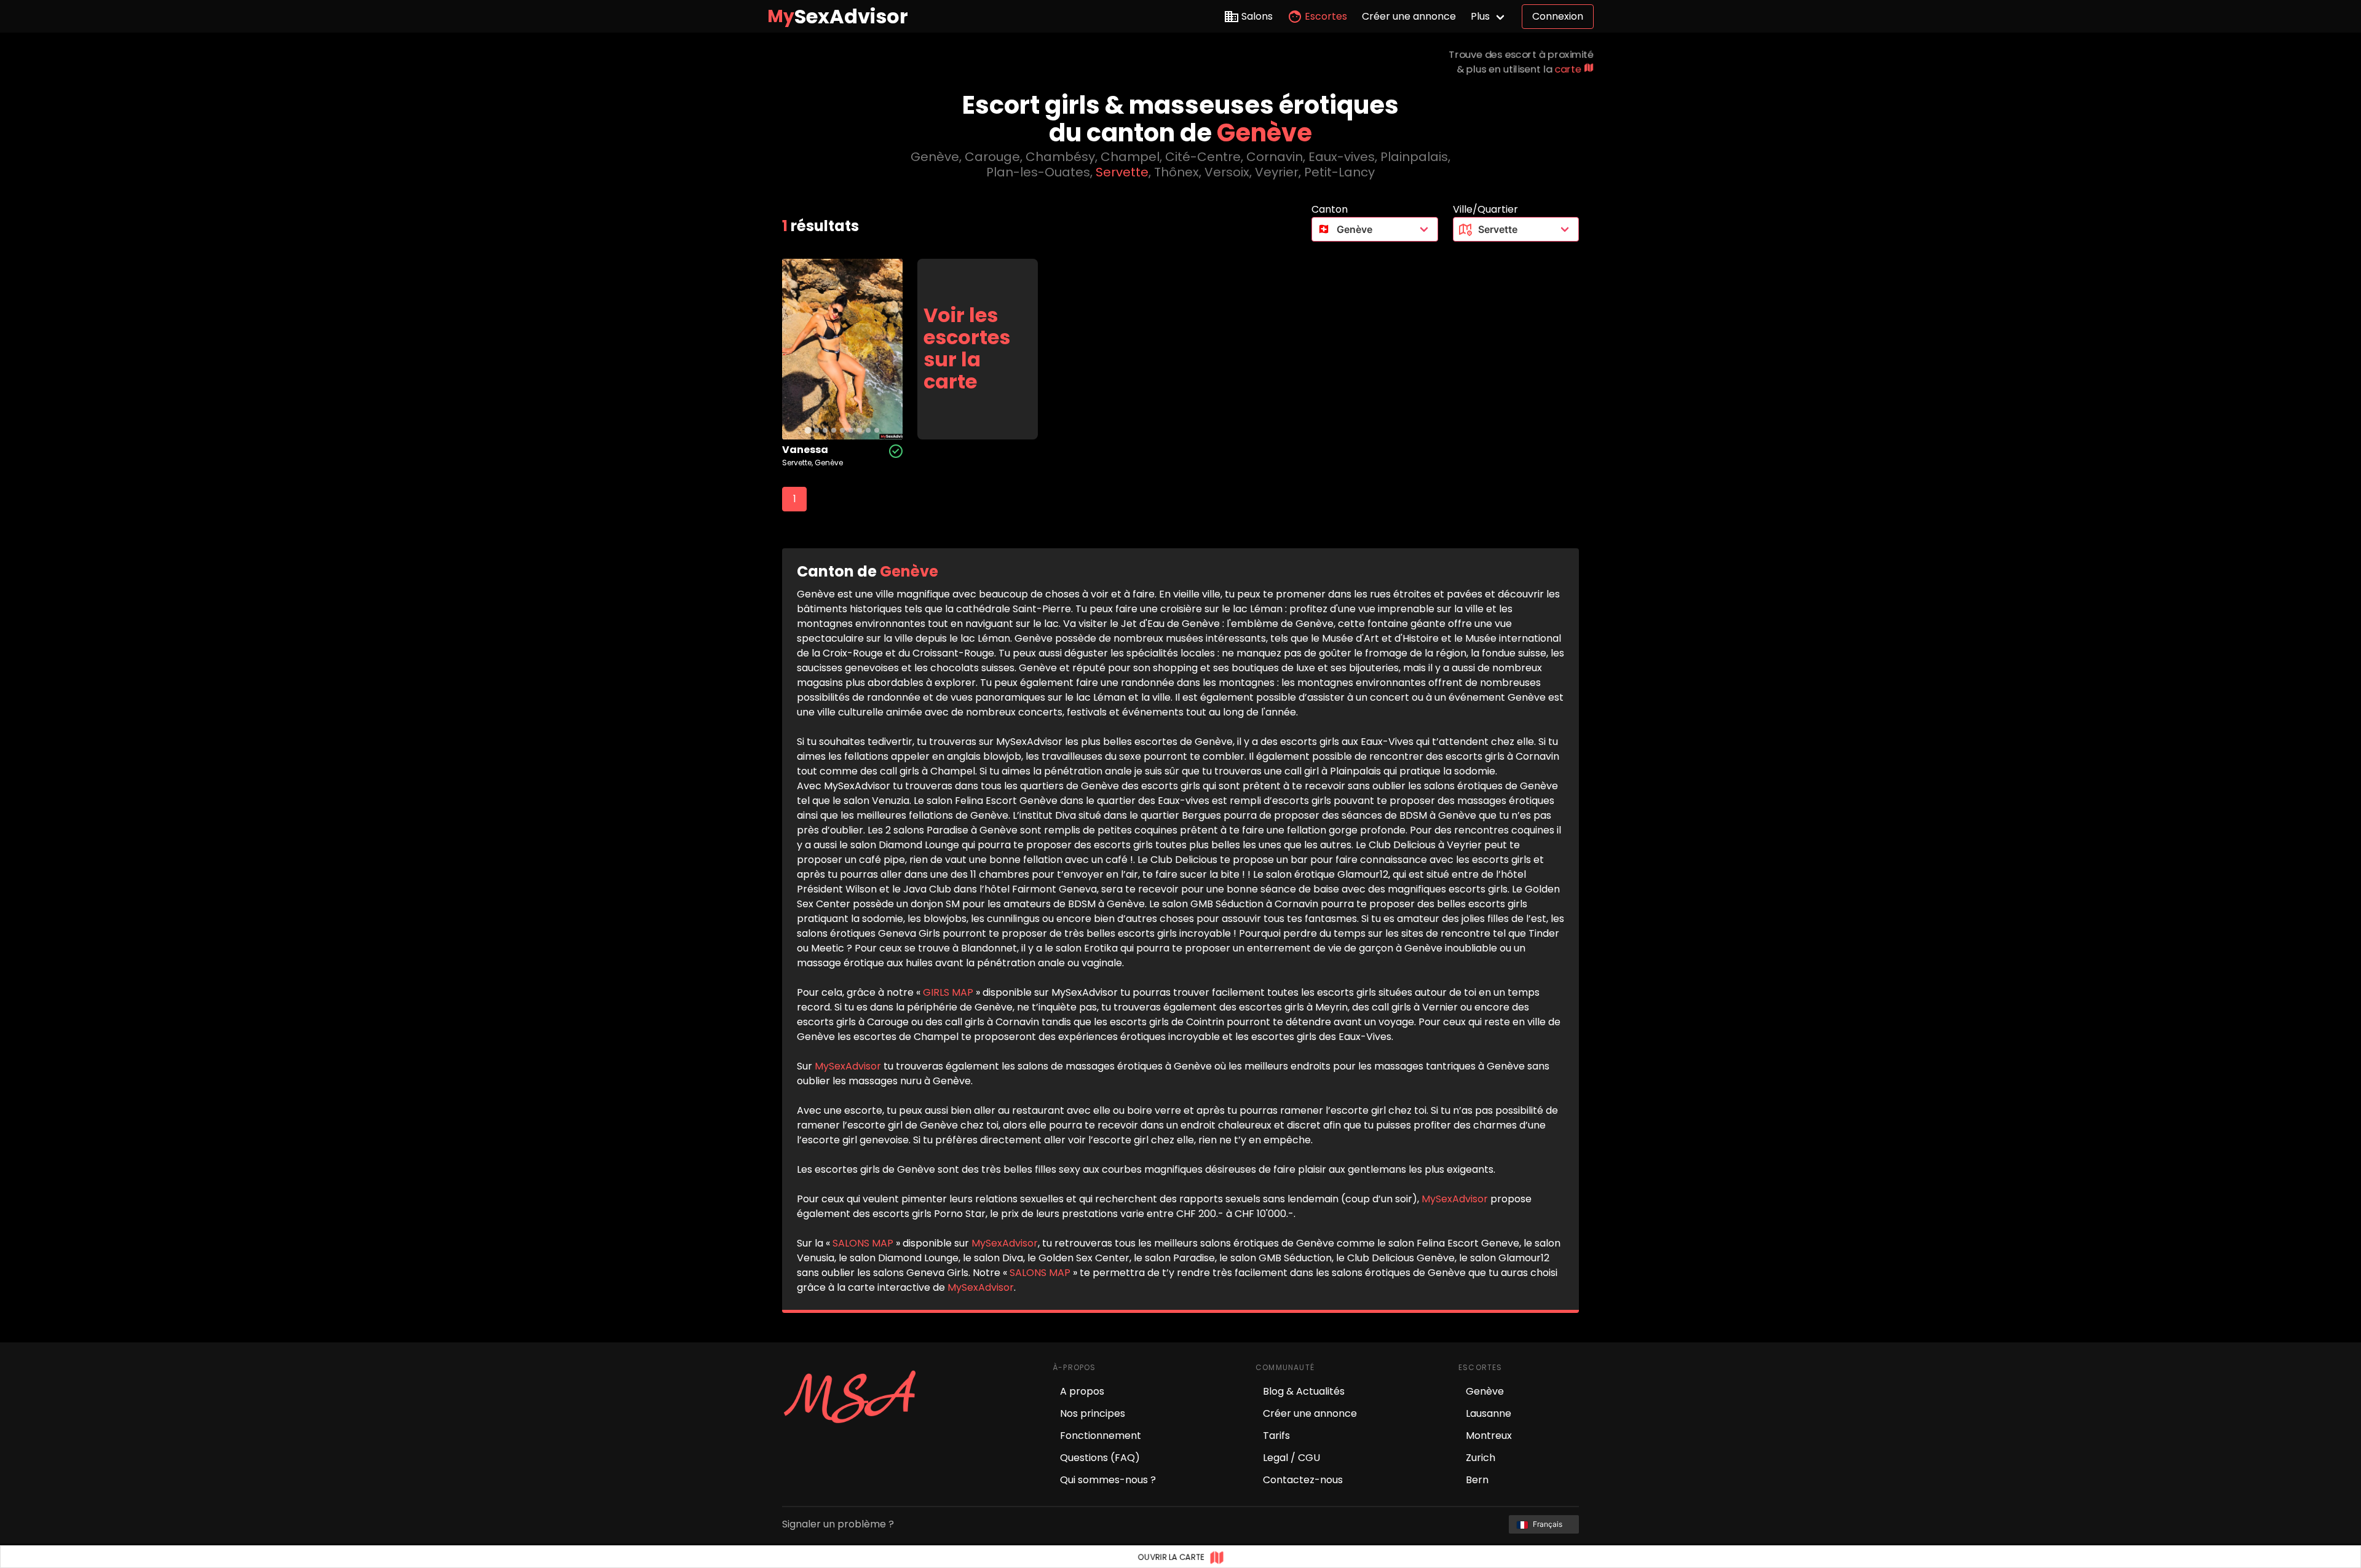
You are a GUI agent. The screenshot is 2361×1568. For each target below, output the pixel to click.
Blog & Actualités (1304, 1391)
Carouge (992, 157)
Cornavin (1275, 157)
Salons (1257, 16)
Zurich (1481, 1458)
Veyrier (1277, 172)
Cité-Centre (1203, 157)
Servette (1122, 172)
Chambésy (1060, 157)
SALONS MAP (863, 1243)
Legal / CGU (1291, 1458)
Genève (935, 157)
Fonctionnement (1101, 1436)
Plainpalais (1414, 157)
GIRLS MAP (948, 992)
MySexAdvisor (848, 1066)
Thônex (1177, 172)
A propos (1082, 1391)
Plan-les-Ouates (1038, 172)
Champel (1130, 157)
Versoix (1227, 172)
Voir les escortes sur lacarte (967, 349)
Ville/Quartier (1485, 209)
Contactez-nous (1303, 1480)
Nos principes (1093, 1413)
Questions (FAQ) (1100, 1458)
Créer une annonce (1409, 16)
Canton (1330, 209)
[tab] (808, 430)
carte (1569, 69)
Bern (1477, 1480)
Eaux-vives (1342, 157)
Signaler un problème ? (838, 1524)
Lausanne (1489, 1413)
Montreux (1489, 1436)
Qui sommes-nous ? (1108, 1480)
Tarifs (1276, 1436)
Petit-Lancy (1339, 172)
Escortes (1326, 16)
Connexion (1558, 16)
